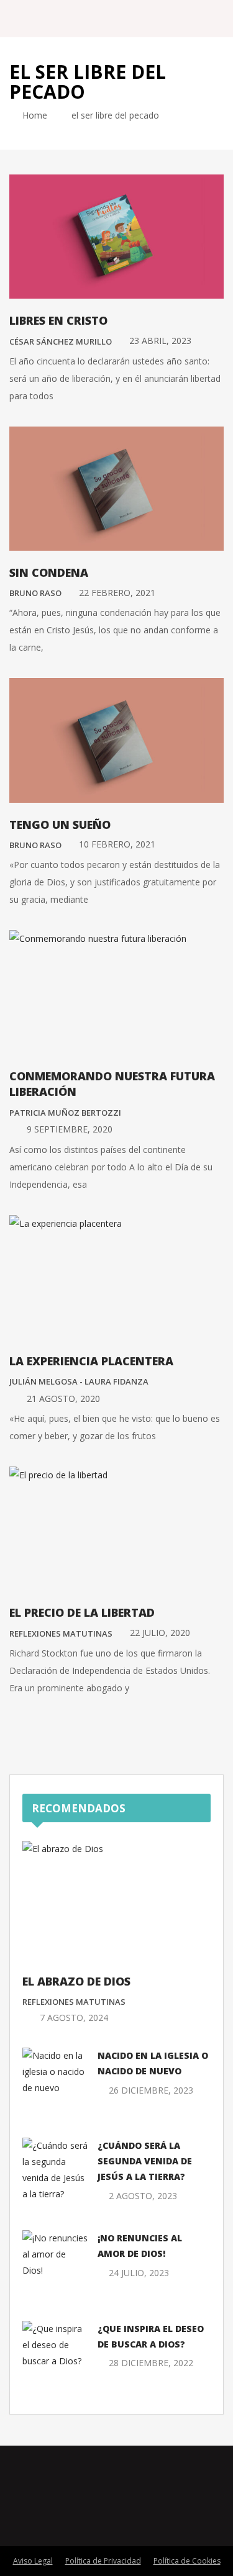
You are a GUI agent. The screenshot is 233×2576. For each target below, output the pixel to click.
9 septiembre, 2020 (70, 1129)
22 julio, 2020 (160, 1633)
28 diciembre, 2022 (151, 2363)
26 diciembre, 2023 (151, 2090)
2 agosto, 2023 (143, 2196)
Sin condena (49, 572)
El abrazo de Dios (76, 1981)
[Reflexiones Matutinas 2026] (75, 18)
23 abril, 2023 (160, 341)
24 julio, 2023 (139, 2273)
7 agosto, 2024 (74, 2018)
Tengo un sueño (60, 825)
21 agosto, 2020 (63, 1399)
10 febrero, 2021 (117, 844)
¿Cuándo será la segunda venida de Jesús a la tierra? (145, 2161)
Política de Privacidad (103, 2561)
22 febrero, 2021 (117, 593)
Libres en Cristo (58, 320)
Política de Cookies (187, 2561)
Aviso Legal (33, 2561)
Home (34, 115)
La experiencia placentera (91, 1361)
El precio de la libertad (82, 1612)
